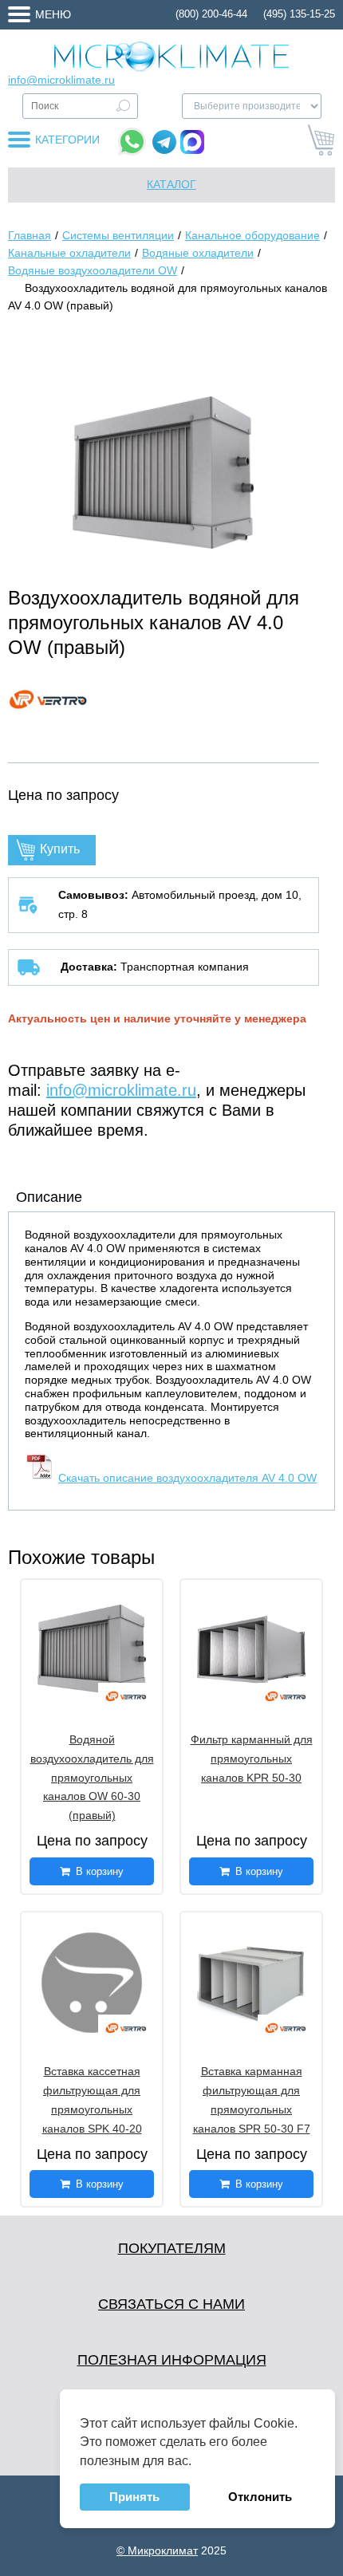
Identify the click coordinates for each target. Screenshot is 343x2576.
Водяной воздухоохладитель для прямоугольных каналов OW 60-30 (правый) (92, 1777)
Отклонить (260, 2497)
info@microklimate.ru (61, 80)
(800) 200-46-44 (211, 14)
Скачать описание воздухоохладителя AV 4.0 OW (187, 1478)
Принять (134, 2497)
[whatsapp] (132, 142)
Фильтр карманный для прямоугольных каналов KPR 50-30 (252, 1759)
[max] (192, 142)
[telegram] (164, 142)
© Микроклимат (157, 2550)
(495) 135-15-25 (299, 14)
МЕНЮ (53, 14)
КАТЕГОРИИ (67, 140)
